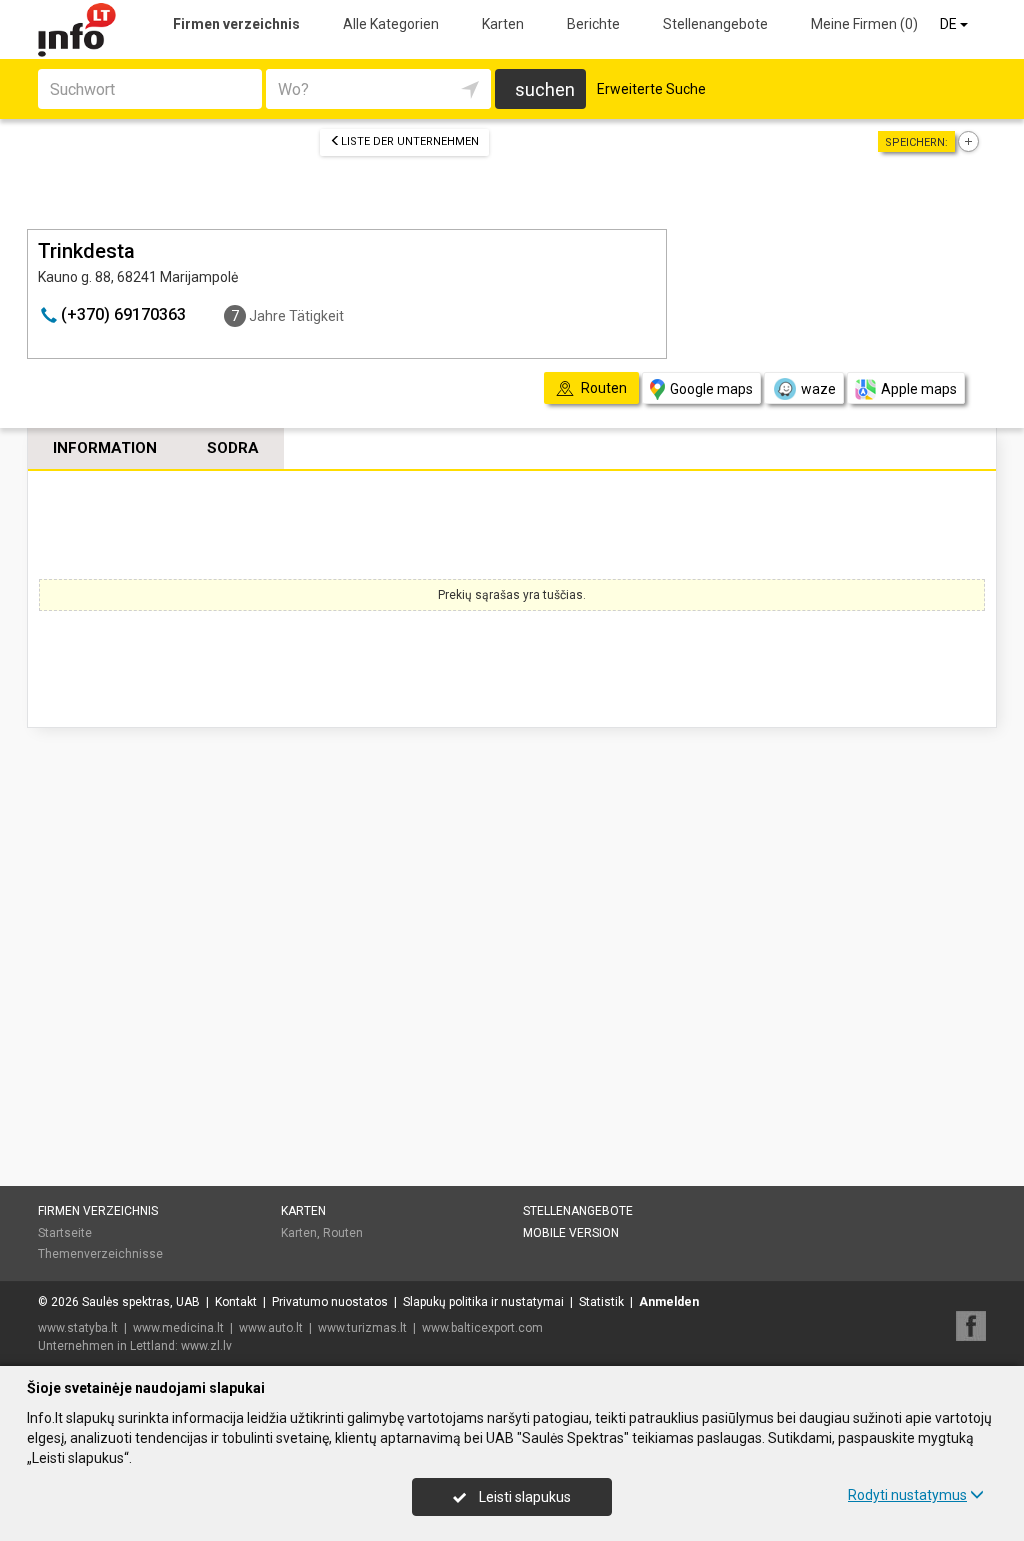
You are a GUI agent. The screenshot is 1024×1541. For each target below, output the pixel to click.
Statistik (601, 1302)
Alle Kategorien (391, 24)
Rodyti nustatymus (907, 1495)
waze (818, 389)
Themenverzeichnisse (100, 1254)
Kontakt (236, 1302)
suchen (545, 89)
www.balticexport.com (482, 1328)
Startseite (65, 1233)
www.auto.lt (271, 1328)
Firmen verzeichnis (236, 24)
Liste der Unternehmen (410, 141)
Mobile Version (571, 1233)
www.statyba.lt (78, 1328)
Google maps (711, 389)
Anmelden (669, 1302)
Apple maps (919, 389)
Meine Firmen (864, 24)
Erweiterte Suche (651, 89)
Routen (343, 1233)
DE (950, 24)
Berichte (593, 24)
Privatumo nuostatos (330, 1302)
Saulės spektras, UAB (141, 1302)
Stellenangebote (715, 24)
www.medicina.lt (178, 1328)
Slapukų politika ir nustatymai (483, 1302)
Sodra (233, 448)
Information (105, 448)
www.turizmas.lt (362, 1328)
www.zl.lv (206, 1346)
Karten (503, 24)
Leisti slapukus (523, 1497)
